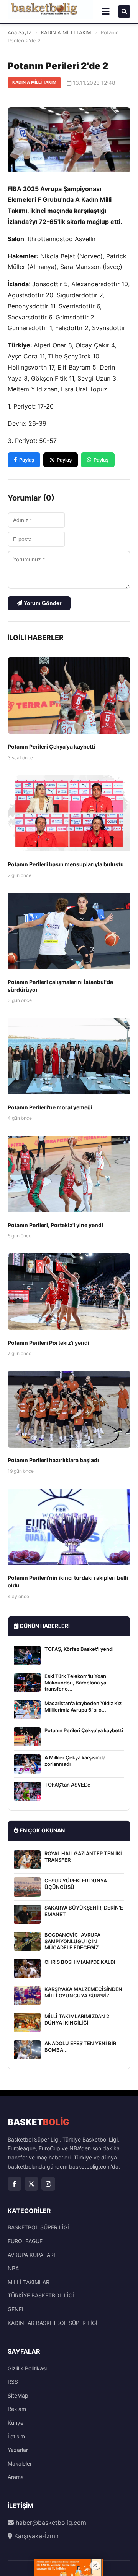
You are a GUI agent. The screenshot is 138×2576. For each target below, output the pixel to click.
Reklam (17, 2409)
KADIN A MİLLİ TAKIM (66, 32)
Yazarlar (18, 2450)
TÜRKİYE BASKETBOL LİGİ (41, 2295)
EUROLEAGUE (25, 2241)
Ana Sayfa (20, 32)
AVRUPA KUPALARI (31, 2255)
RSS (13, 2382)
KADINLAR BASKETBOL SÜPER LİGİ (53, 2323)
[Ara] (124, 11)
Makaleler (20, 2463)
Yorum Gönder (42, 603)
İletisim (16, 2436)
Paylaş (27, 460)
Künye (16, 2423)
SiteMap (18, 2395)
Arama (16, 2477)
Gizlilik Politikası (27, 2368)
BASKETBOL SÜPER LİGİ (38, 2227)
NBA (13, 2268)
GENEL (16, 2309)
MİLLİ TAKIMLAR (29, 2282)
